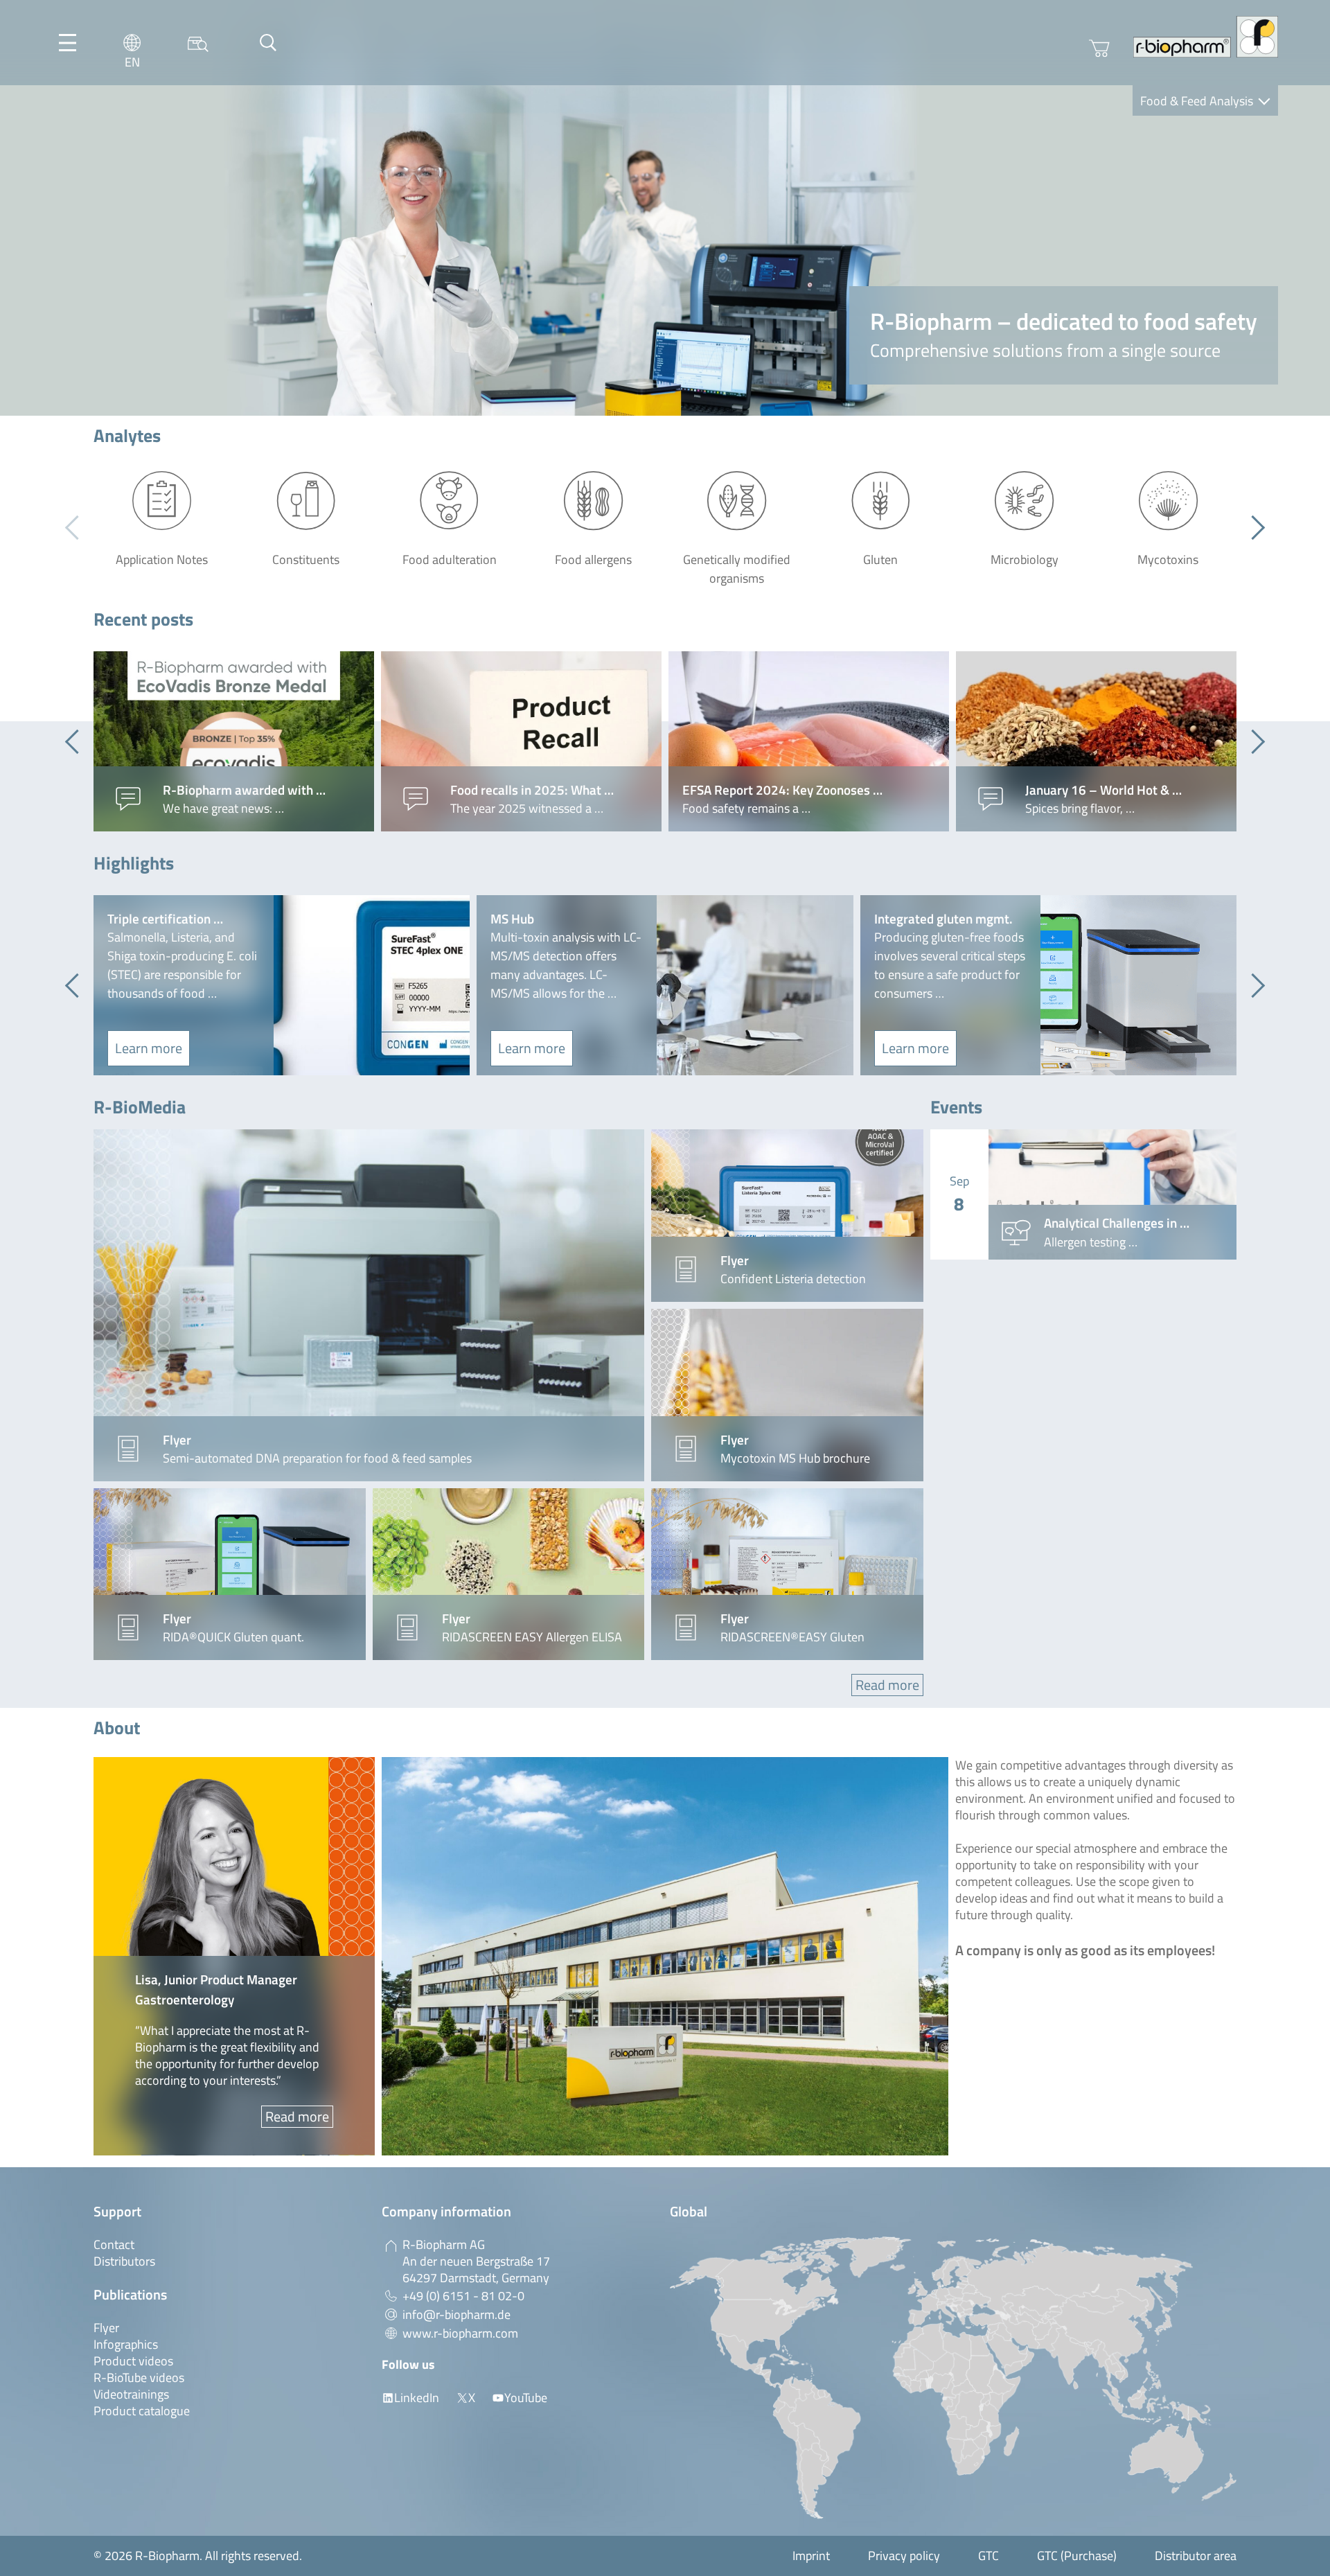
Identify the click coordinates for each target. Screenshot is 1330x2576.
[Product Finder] (198, 43)
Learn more (149, 1048)
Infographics (126, 2344)
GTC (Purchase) (1077, 2556)
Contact (114, 2244)
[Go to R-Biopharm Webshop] (1099, 48)
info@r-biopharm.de (456, 2314)
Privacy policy (904, 2556)
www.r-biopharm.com (460, 2333)
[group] (234, 741)
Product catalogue (142, 2411)
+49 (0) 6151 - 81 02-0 (463, 2296)
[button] (1253, 528)
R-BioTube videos (139, 2377)
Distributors (124, 2261)
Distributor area (1196, 2556)
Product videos (133, 2361)
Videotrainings (131, 2394)
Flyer (106, 2328)
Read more (887, 1685)
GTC (988, 2556)
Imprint (811, 2556)
